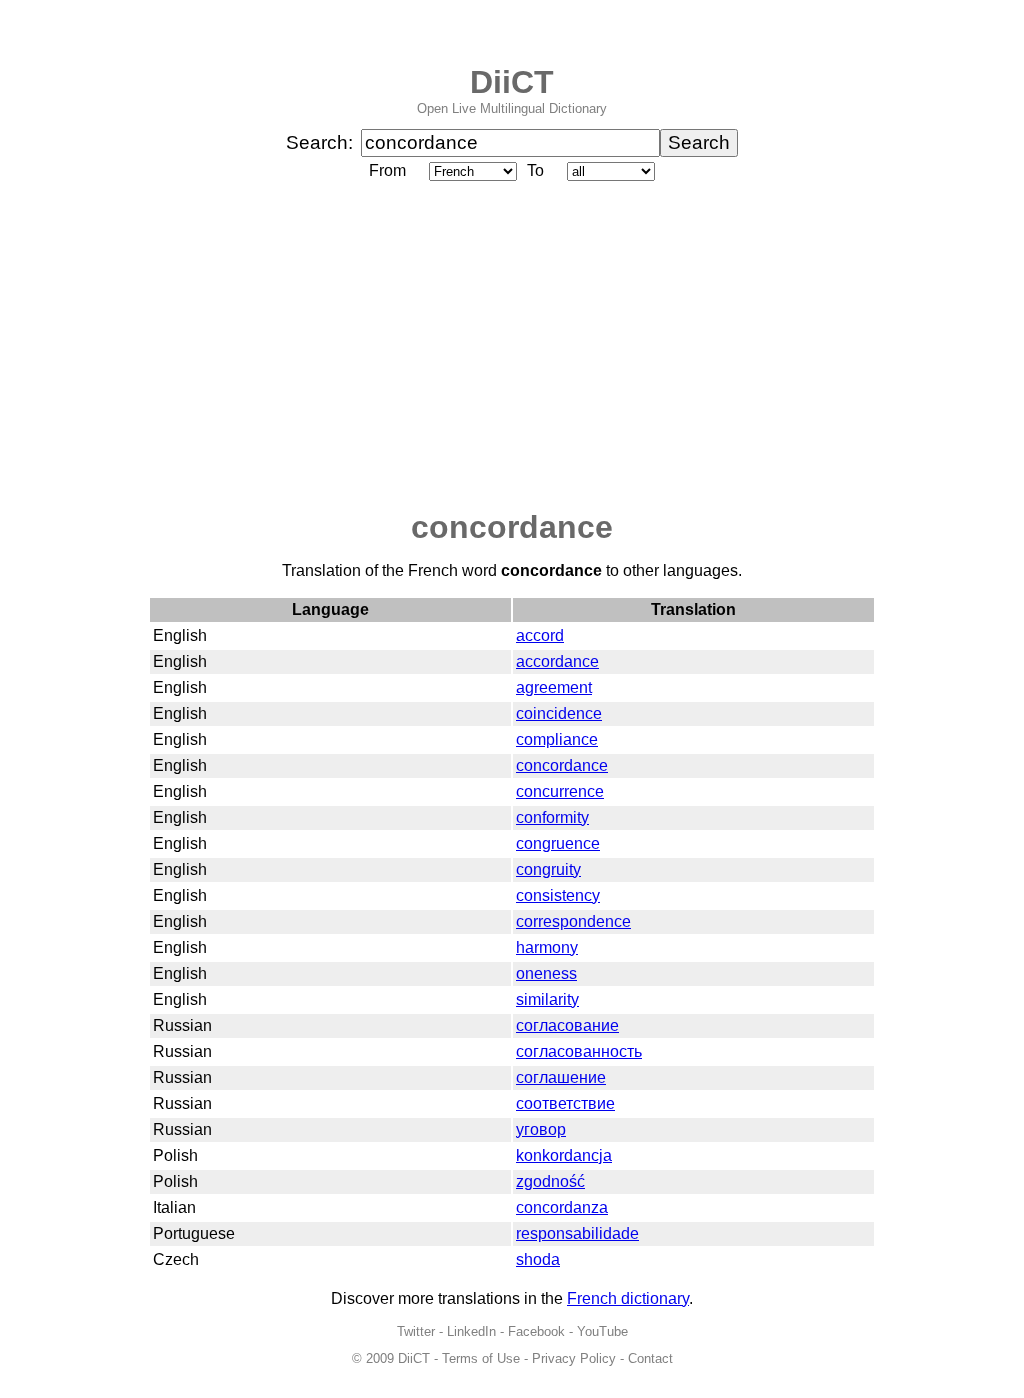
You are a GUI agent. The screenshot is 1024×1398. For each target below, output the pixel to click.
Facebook (536, 1331)
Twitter (416, 1331)
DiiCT (512, 82)
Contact (650, 1358)
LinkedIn (471, 1331)
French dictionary (628, 1298)
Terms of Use (481, 1358)
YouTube (602, 1331)
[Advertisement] (512, 347)
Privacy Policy (574, 1358)
